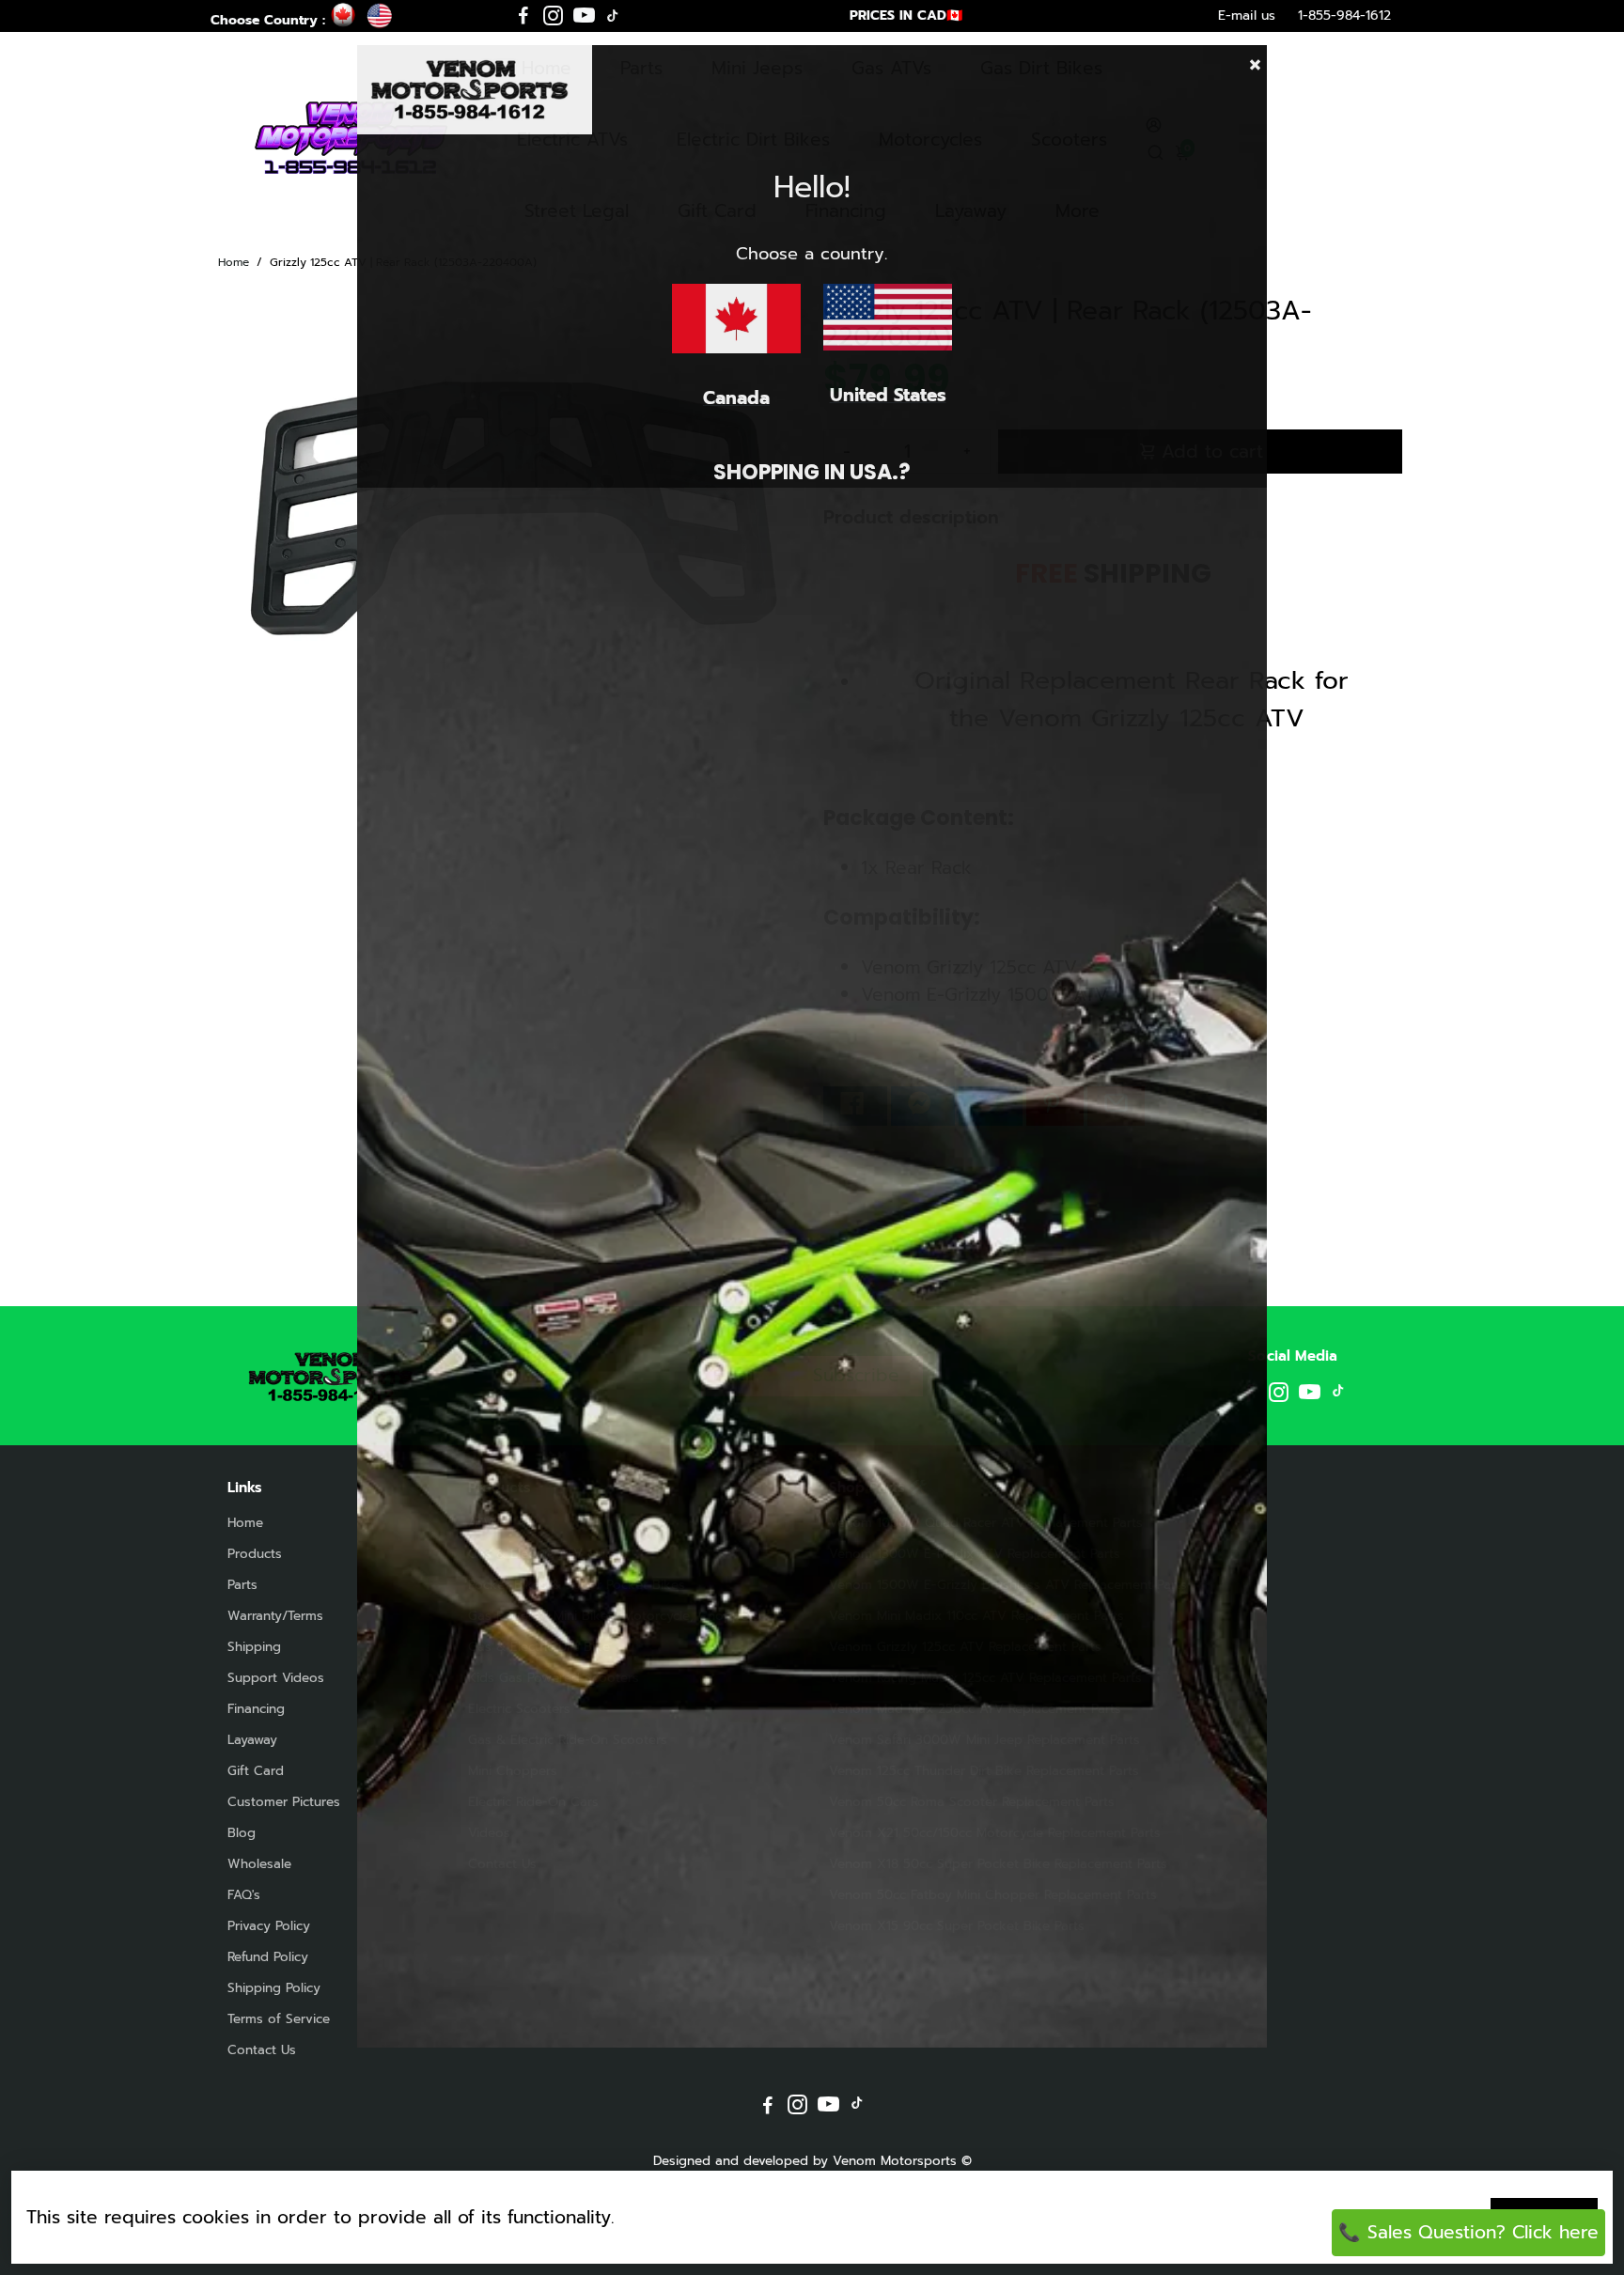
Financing (256, 1709)
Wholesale (259, 1864)
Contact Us (262, 2050)
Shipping (254, 1647)
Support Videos (276, 1678)
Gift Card (256, 1771)
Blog (242, 1833)
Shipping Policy (274, 1988)
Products (255, 1554)
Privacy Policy (269, 1926)
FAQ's (244, 1895)
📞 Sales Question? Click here (1468, 2232)
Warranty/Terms (275, 1616)
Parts (242, 1585)
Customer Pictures (284, 1802)
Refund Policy (268, 1957)
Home (234, 262)
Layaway (252, 1740)
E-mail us (1247, 16)
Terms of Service (279, 2019)
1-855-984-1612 (1344, 16)
